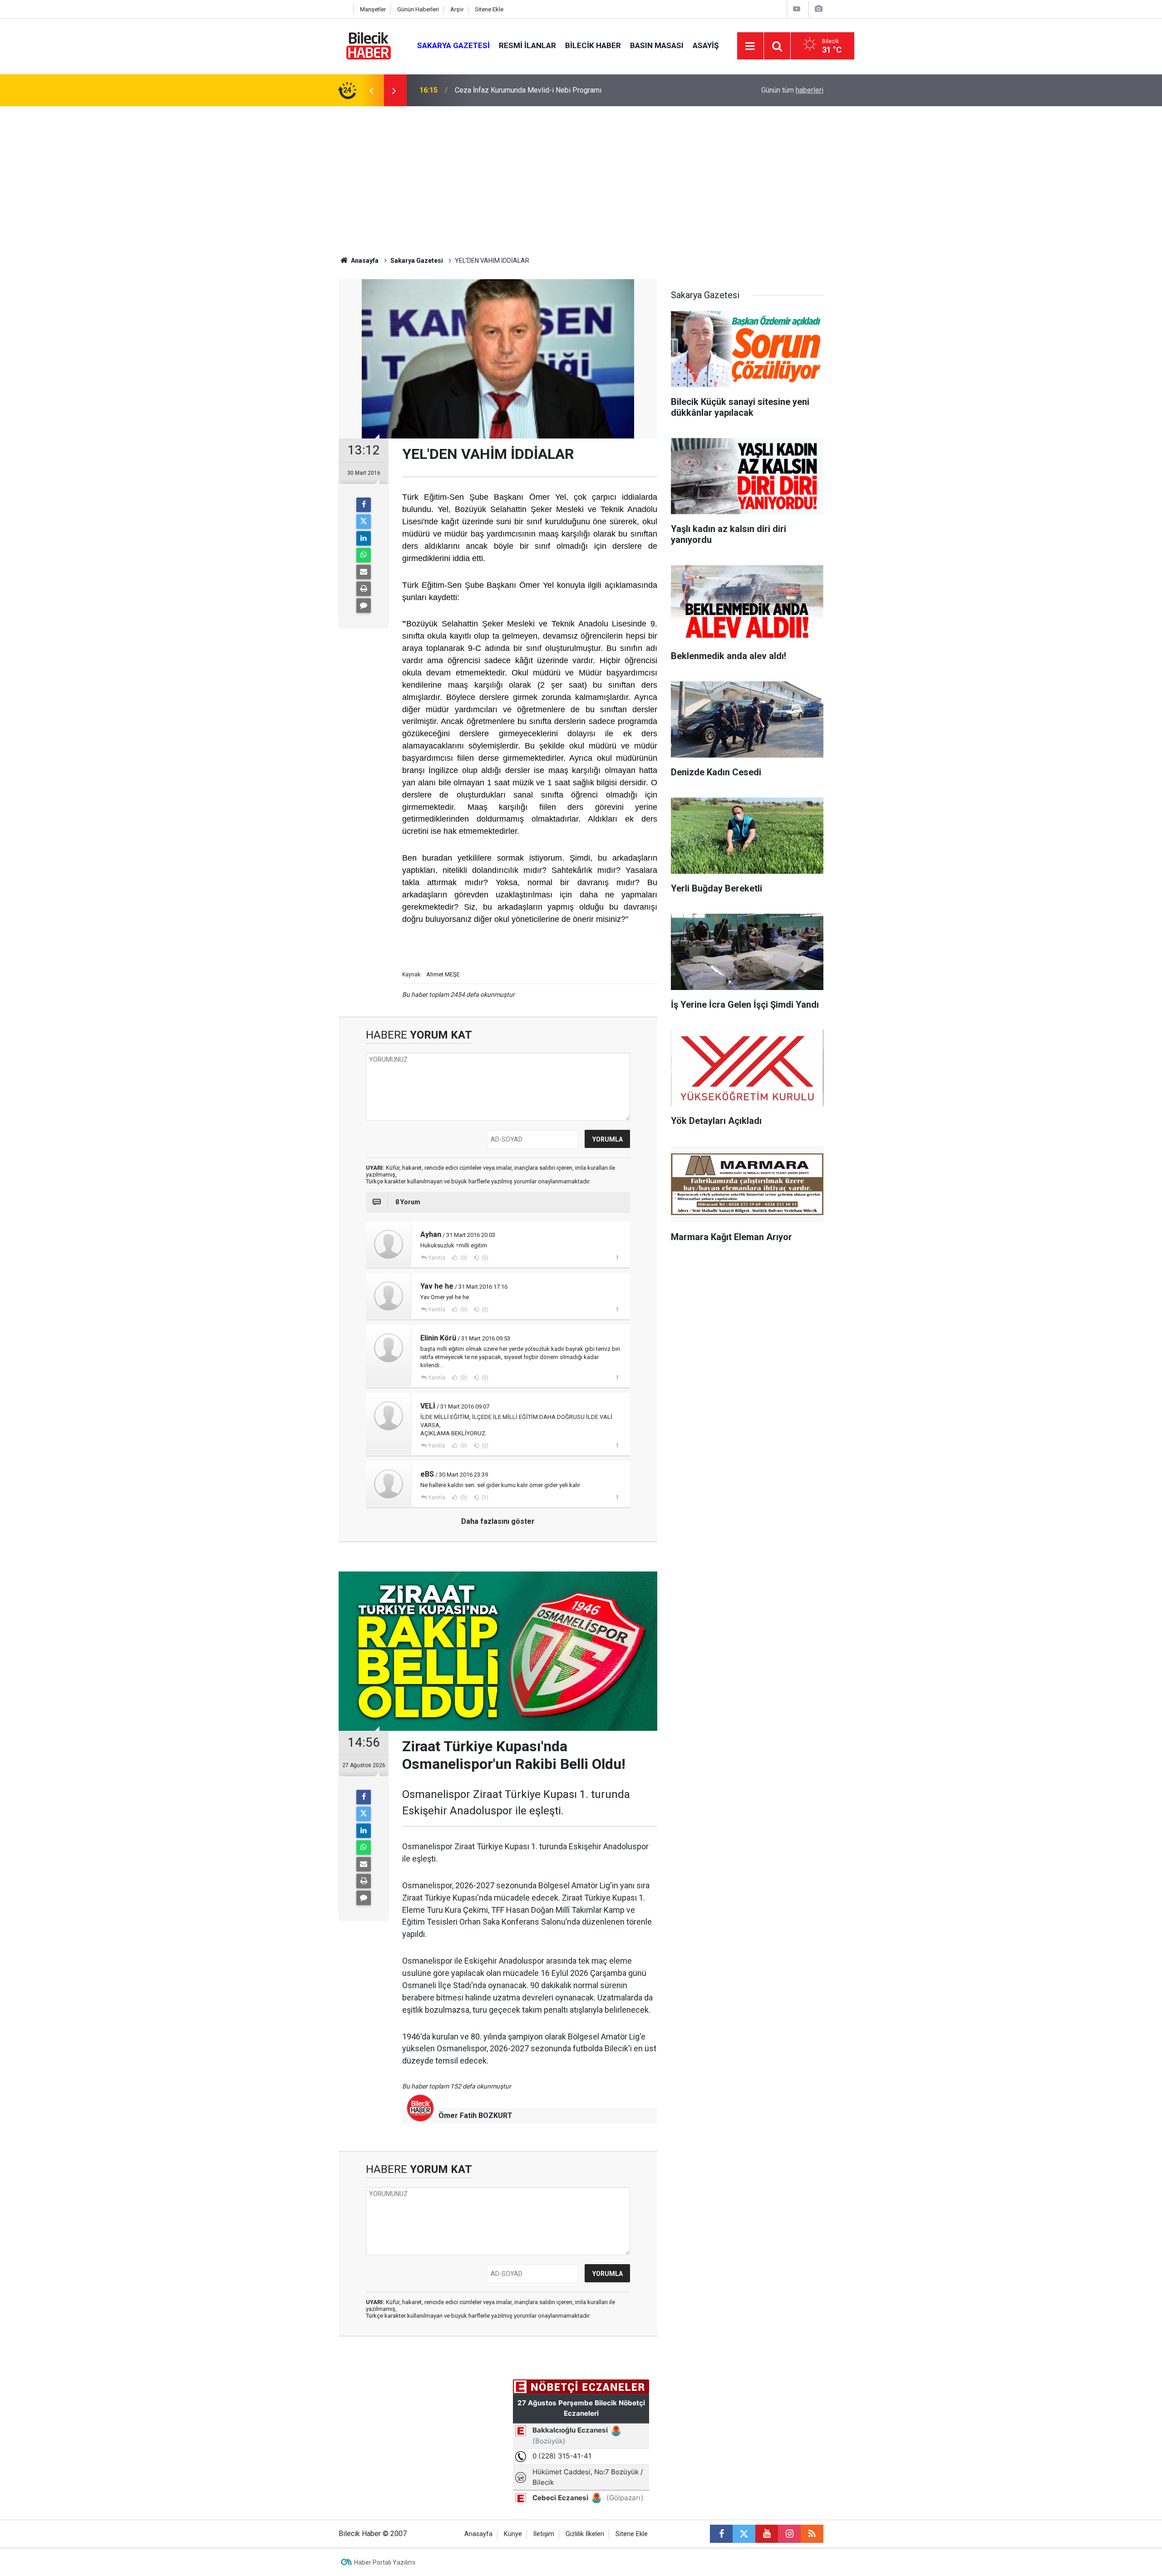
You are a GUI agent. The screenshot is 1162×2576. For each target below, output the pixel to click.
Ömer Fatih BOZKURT (475, 2115)
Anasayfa (364, 261)
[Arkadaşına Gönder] (364, 572)
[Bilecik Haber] (369, 45)
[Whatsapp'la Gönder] (364, 555)
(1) (484, 1497)
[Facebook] (364, 505)
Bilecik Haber (593, 45)
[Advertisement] (581, 174)
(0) (463, 1258)
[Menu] (750, 46)
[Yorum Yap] (364, 606)
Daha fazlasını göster (498, 1521)
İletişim (544, 2534)
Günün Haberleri (418, 9)
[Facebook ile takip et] (721, 2534)
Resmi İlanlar (527, 45)
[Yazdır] (364, 589)
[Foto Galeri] (818, 9)
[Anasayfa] (344, 9)
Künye (513, 2534)
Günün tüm (792, 90)
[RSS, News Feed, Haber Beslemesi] (812, 2534)
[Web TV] (797, 9)
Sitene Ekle (489, 9)
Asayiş (706, 45)
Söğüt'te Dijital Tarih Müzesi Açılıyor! (513, 90)
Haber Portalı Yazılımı (385, 2562)
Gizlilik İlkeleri (585, 2534)
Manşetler (373, 9)
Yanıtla (437, 1258)
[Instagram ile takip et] (789, 2534)
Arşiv (457, 9)
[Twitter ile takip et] (744, 2534)
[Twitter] (364, 522)
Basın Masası (657, 45)
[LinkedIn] (364, 538)
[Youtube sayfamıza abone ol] (767, 2534)
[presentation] (371, 90)
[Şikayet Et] (617, 1257)
